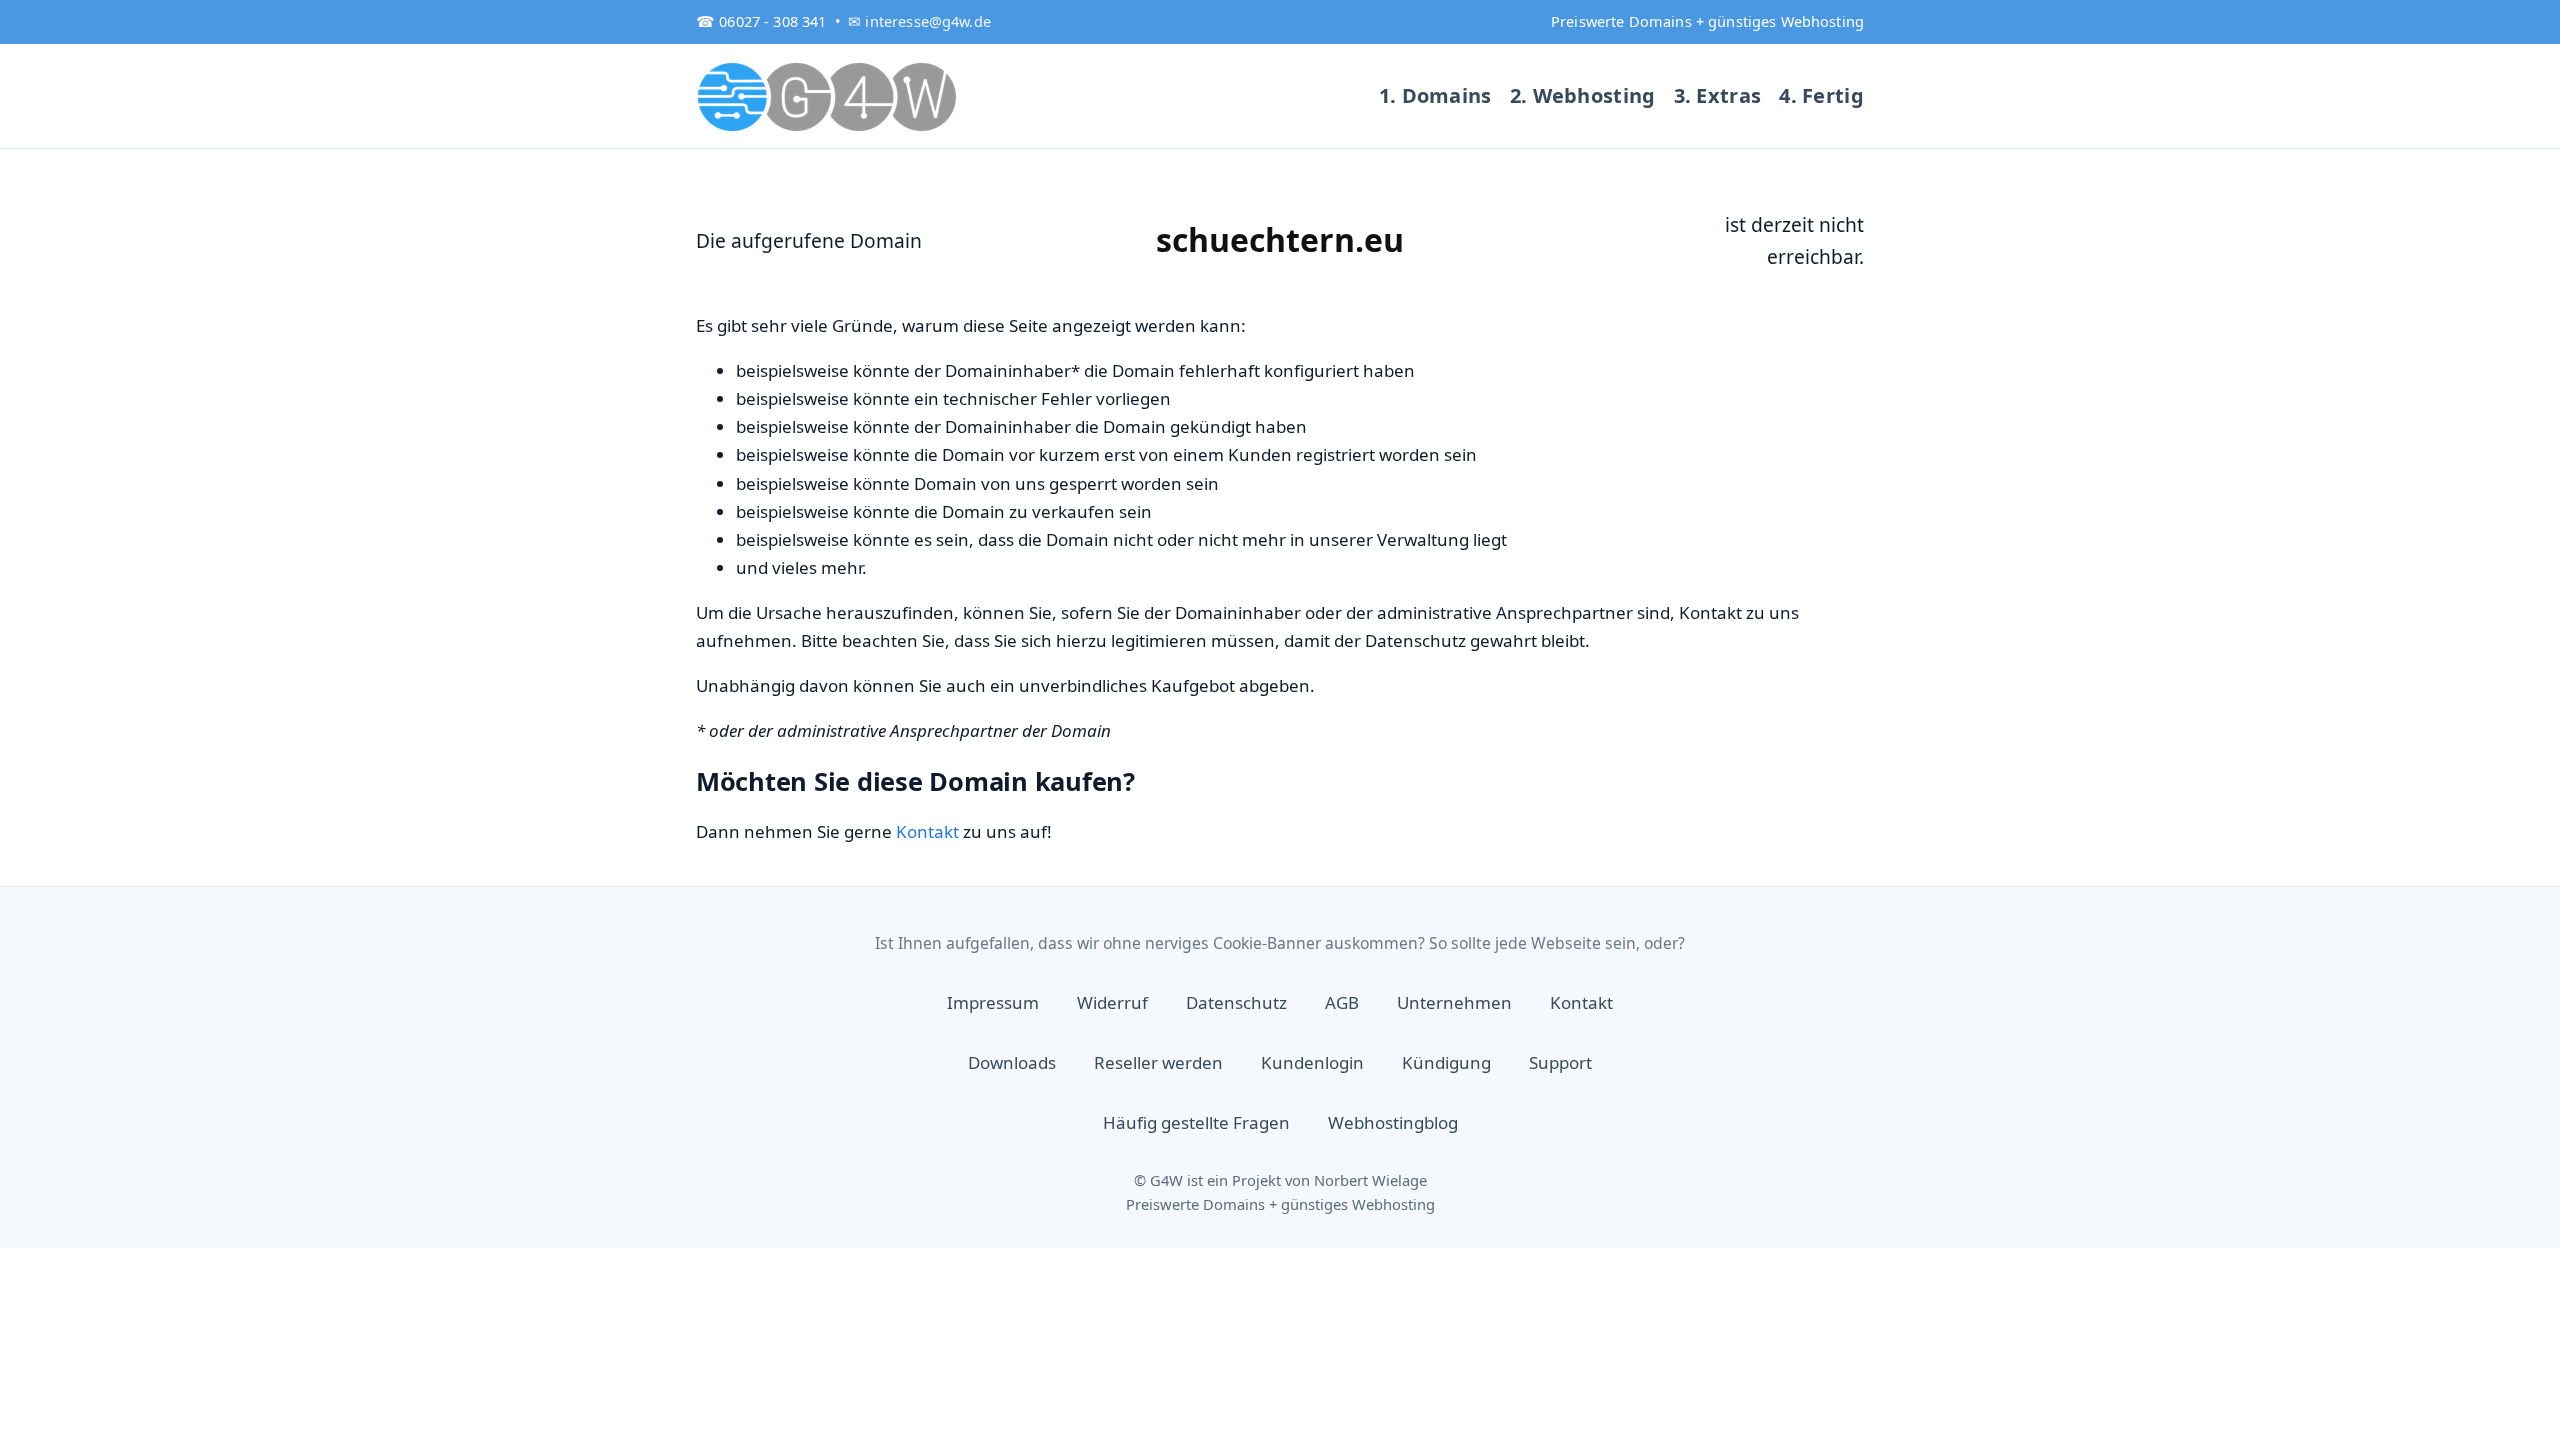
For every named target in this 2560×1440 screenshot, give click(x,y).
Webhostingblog (1393, 1122)
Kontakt (927, 831)
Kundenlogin (1312, 1062)
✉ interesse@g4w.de (919, 21)
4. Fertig (1821, 95)
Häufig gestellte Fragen (1196, 1122)
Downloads (1012, 1062)
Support (1560, 1062)
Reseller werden (1158, 1062)
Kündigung (1446, 1062)
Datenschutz (1236, 1002)
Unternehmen (1454, 1002)
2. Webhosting (1583, 95)
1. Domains (1435, 95)
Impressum (993, 1002)
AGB (1342, 1002)
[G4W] (828, 96)
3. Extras (1718, 95)
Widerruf (1112, 1002)
